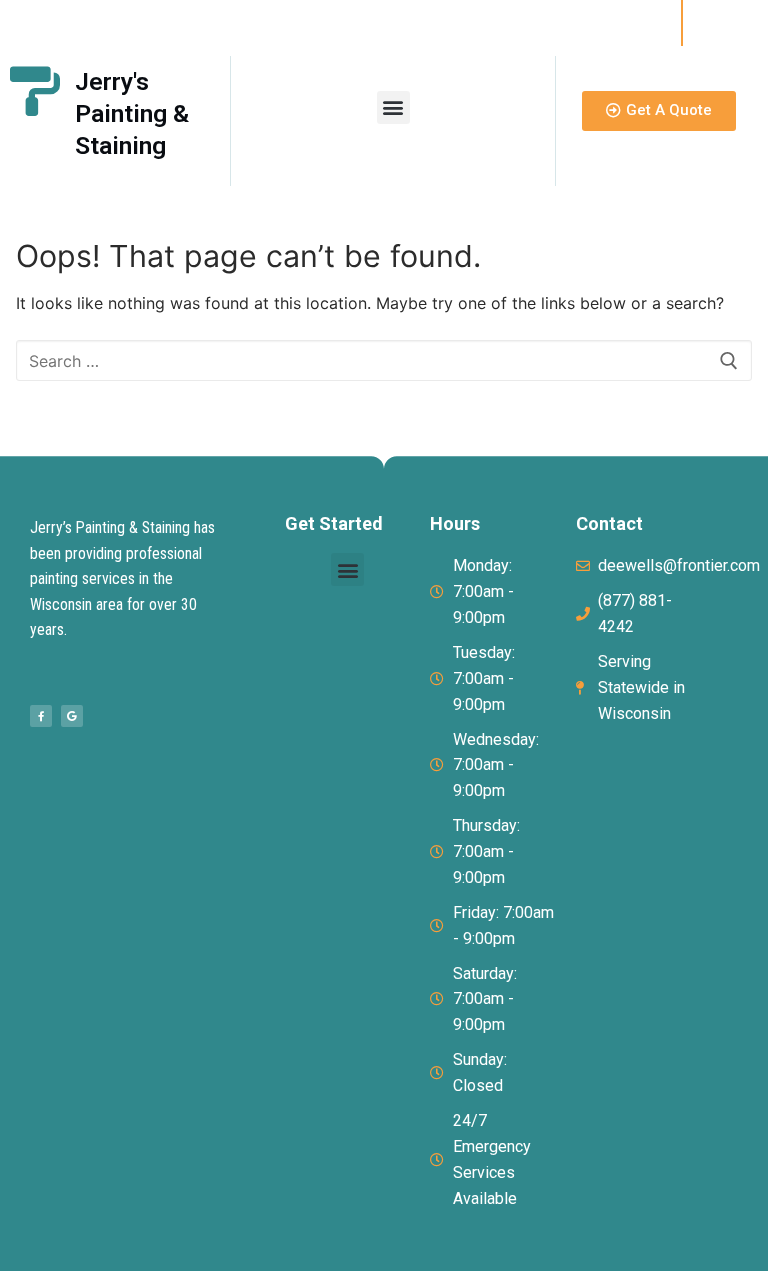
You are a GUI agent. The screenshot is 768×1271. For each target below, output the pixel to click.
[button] (393, 107)
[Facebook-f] (41, 716)
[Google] (72, 716)
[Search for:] (384, 361)
